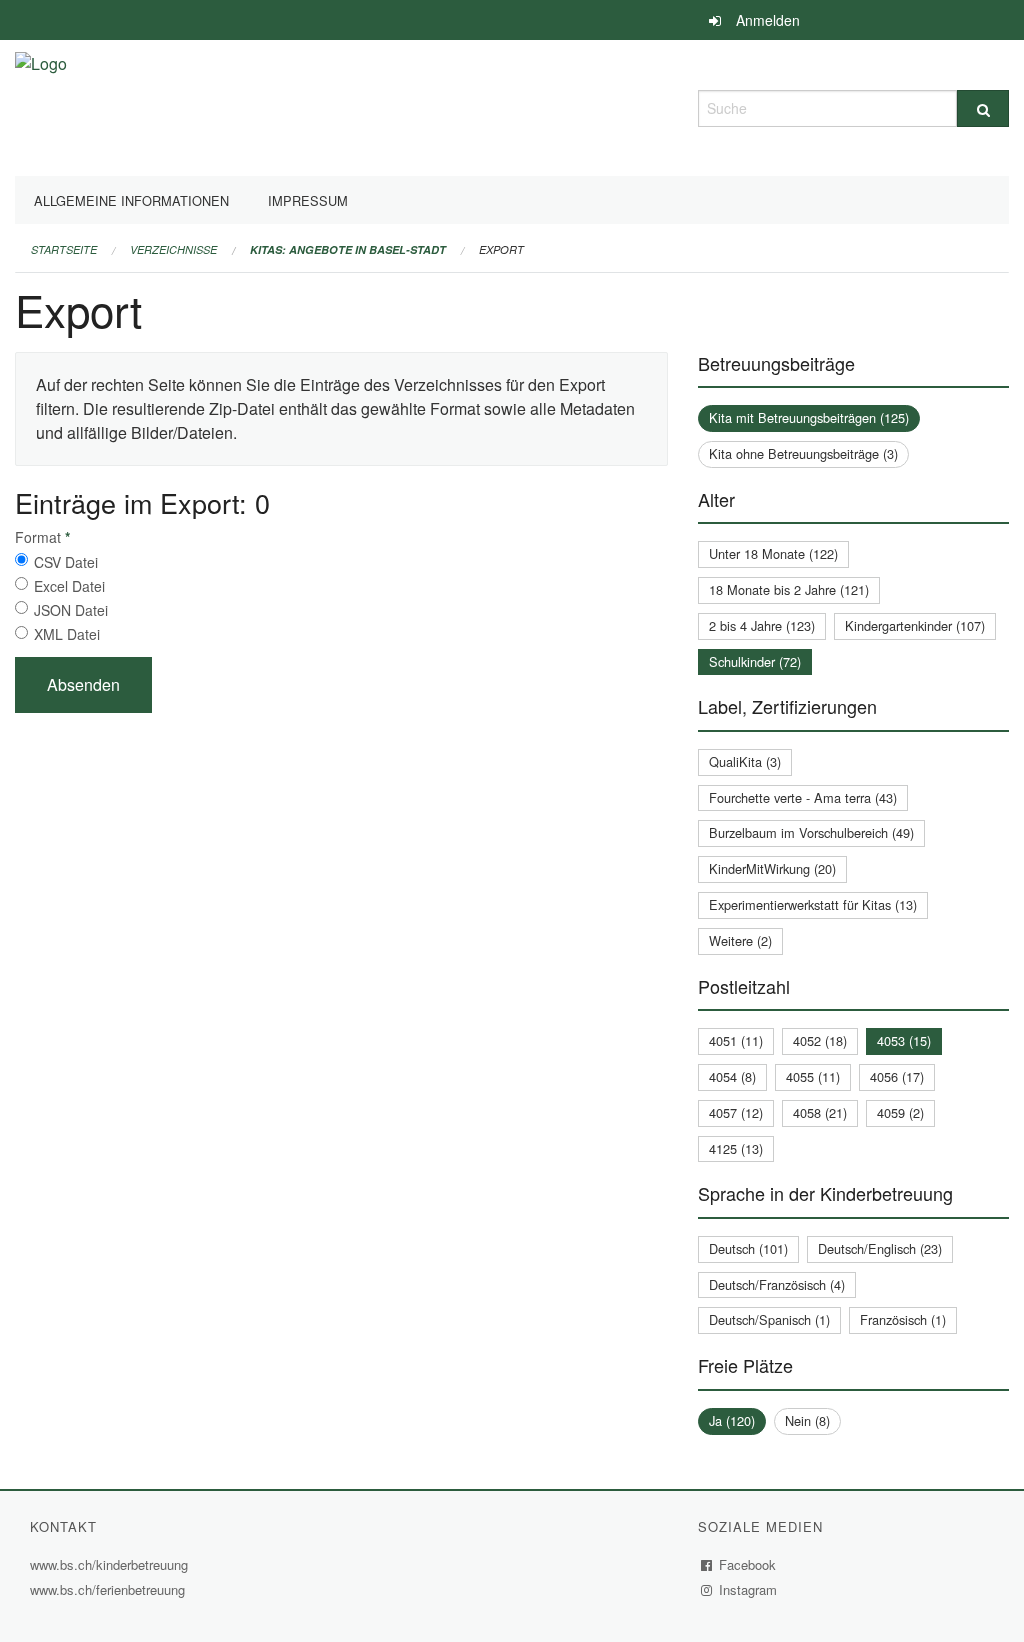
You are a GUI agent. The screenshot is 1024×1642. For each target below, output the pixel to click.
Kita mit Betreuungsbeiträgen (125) (809, 417)
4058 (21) (820, 1112)
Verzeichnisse (173, 249)
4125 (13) (736, 1148)
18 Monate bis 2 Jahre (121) (789, 589)
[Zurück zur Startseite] (41, 105)
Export (501, 249)
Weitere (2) (740, 940)
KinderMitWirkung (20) (772, 868)
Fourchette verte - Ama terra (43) (803, 797)
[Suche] (983, 108)
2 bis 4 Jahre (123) (762, 625)
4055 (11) (813, 1076)
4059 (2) (900, 1112)
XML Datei (67, 634)
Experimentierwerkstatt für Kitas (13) (813, 904)
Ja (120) (732, 1420)
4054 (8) (732, 1076)
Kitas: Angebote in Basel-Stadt (348, 249)
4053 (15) (904, 1040)
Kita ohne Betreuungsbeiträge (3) (803, 453)
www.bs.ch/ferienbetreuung (110, 1589)
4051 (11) (736, 1040)
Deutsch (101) (748, 1248)
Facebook (748, 1564)
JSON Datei (71, 610)
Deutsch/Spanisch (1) (769, 1319)
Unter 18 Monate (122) (773, 553)
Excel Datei (69, 586)
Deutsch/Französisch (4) (777, 1284)
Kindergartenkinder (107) (915, 625)
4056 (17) (897, 1076)
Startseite (64, 249)
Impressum (308, 200)
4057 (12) (736, 1112)
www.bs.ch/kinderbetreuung (111, 1564)
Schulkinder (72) (755, 661)
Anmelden (768, 20)
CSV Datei (66, 562)
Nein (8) (807, 1420)
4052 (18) (820, 1040)
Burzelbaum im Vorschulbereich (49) (811, 832)
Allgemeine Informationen (131, 200)
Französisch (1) (903, 1319)
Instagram (748, 1589)
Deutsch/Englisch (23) (880, 1248)
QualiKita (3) (745, 761)
